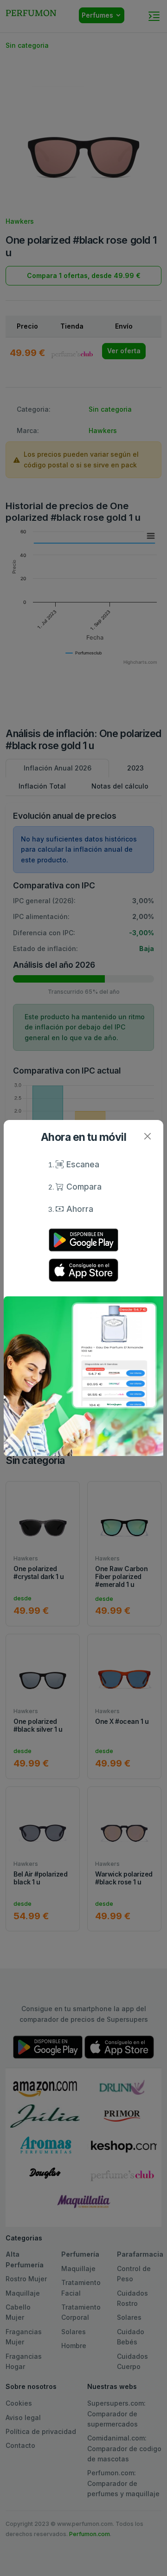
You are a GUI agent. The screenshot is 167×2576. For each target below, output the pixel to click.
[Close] (147, 1136)
